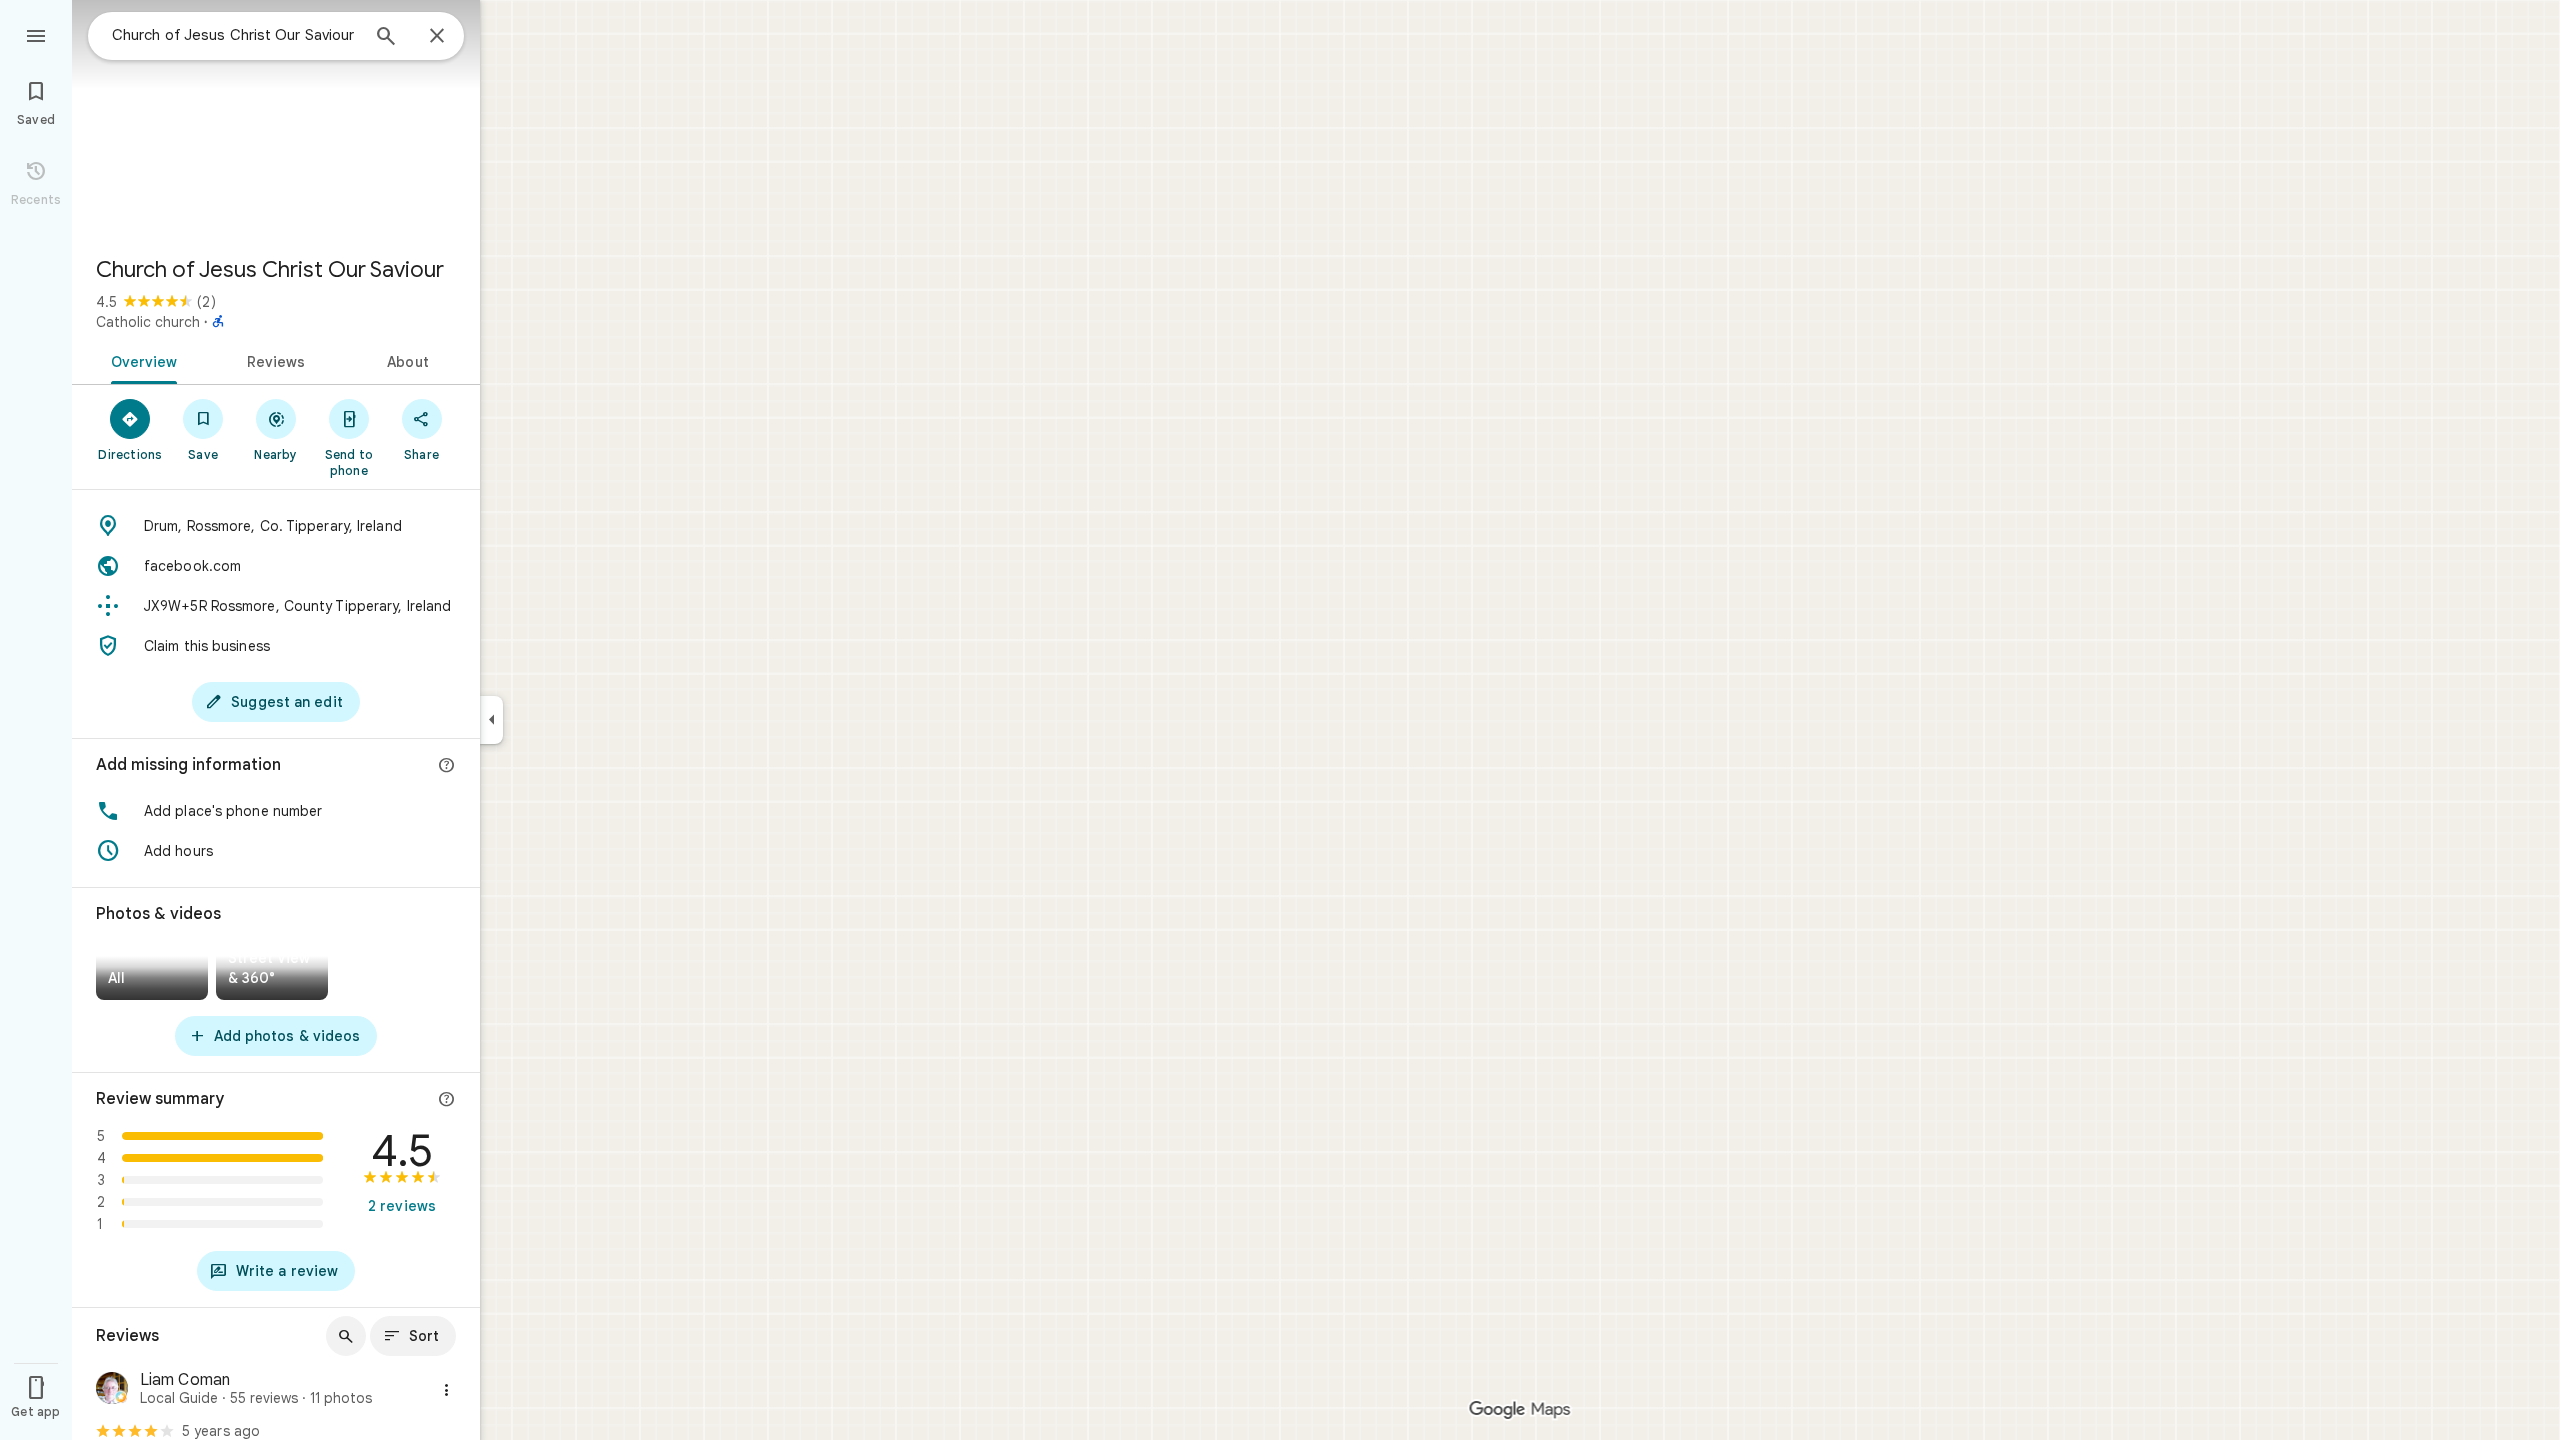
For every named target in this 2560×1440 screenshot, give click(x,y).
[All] (152, 972)
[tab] (140, 360)
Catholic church (148, 322)
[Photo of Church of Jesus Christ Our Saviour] (276, 120)
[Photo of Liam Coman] (112, 1390)
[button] (276, 811)
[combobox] (235, 35)
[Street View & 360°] (272, 972)
